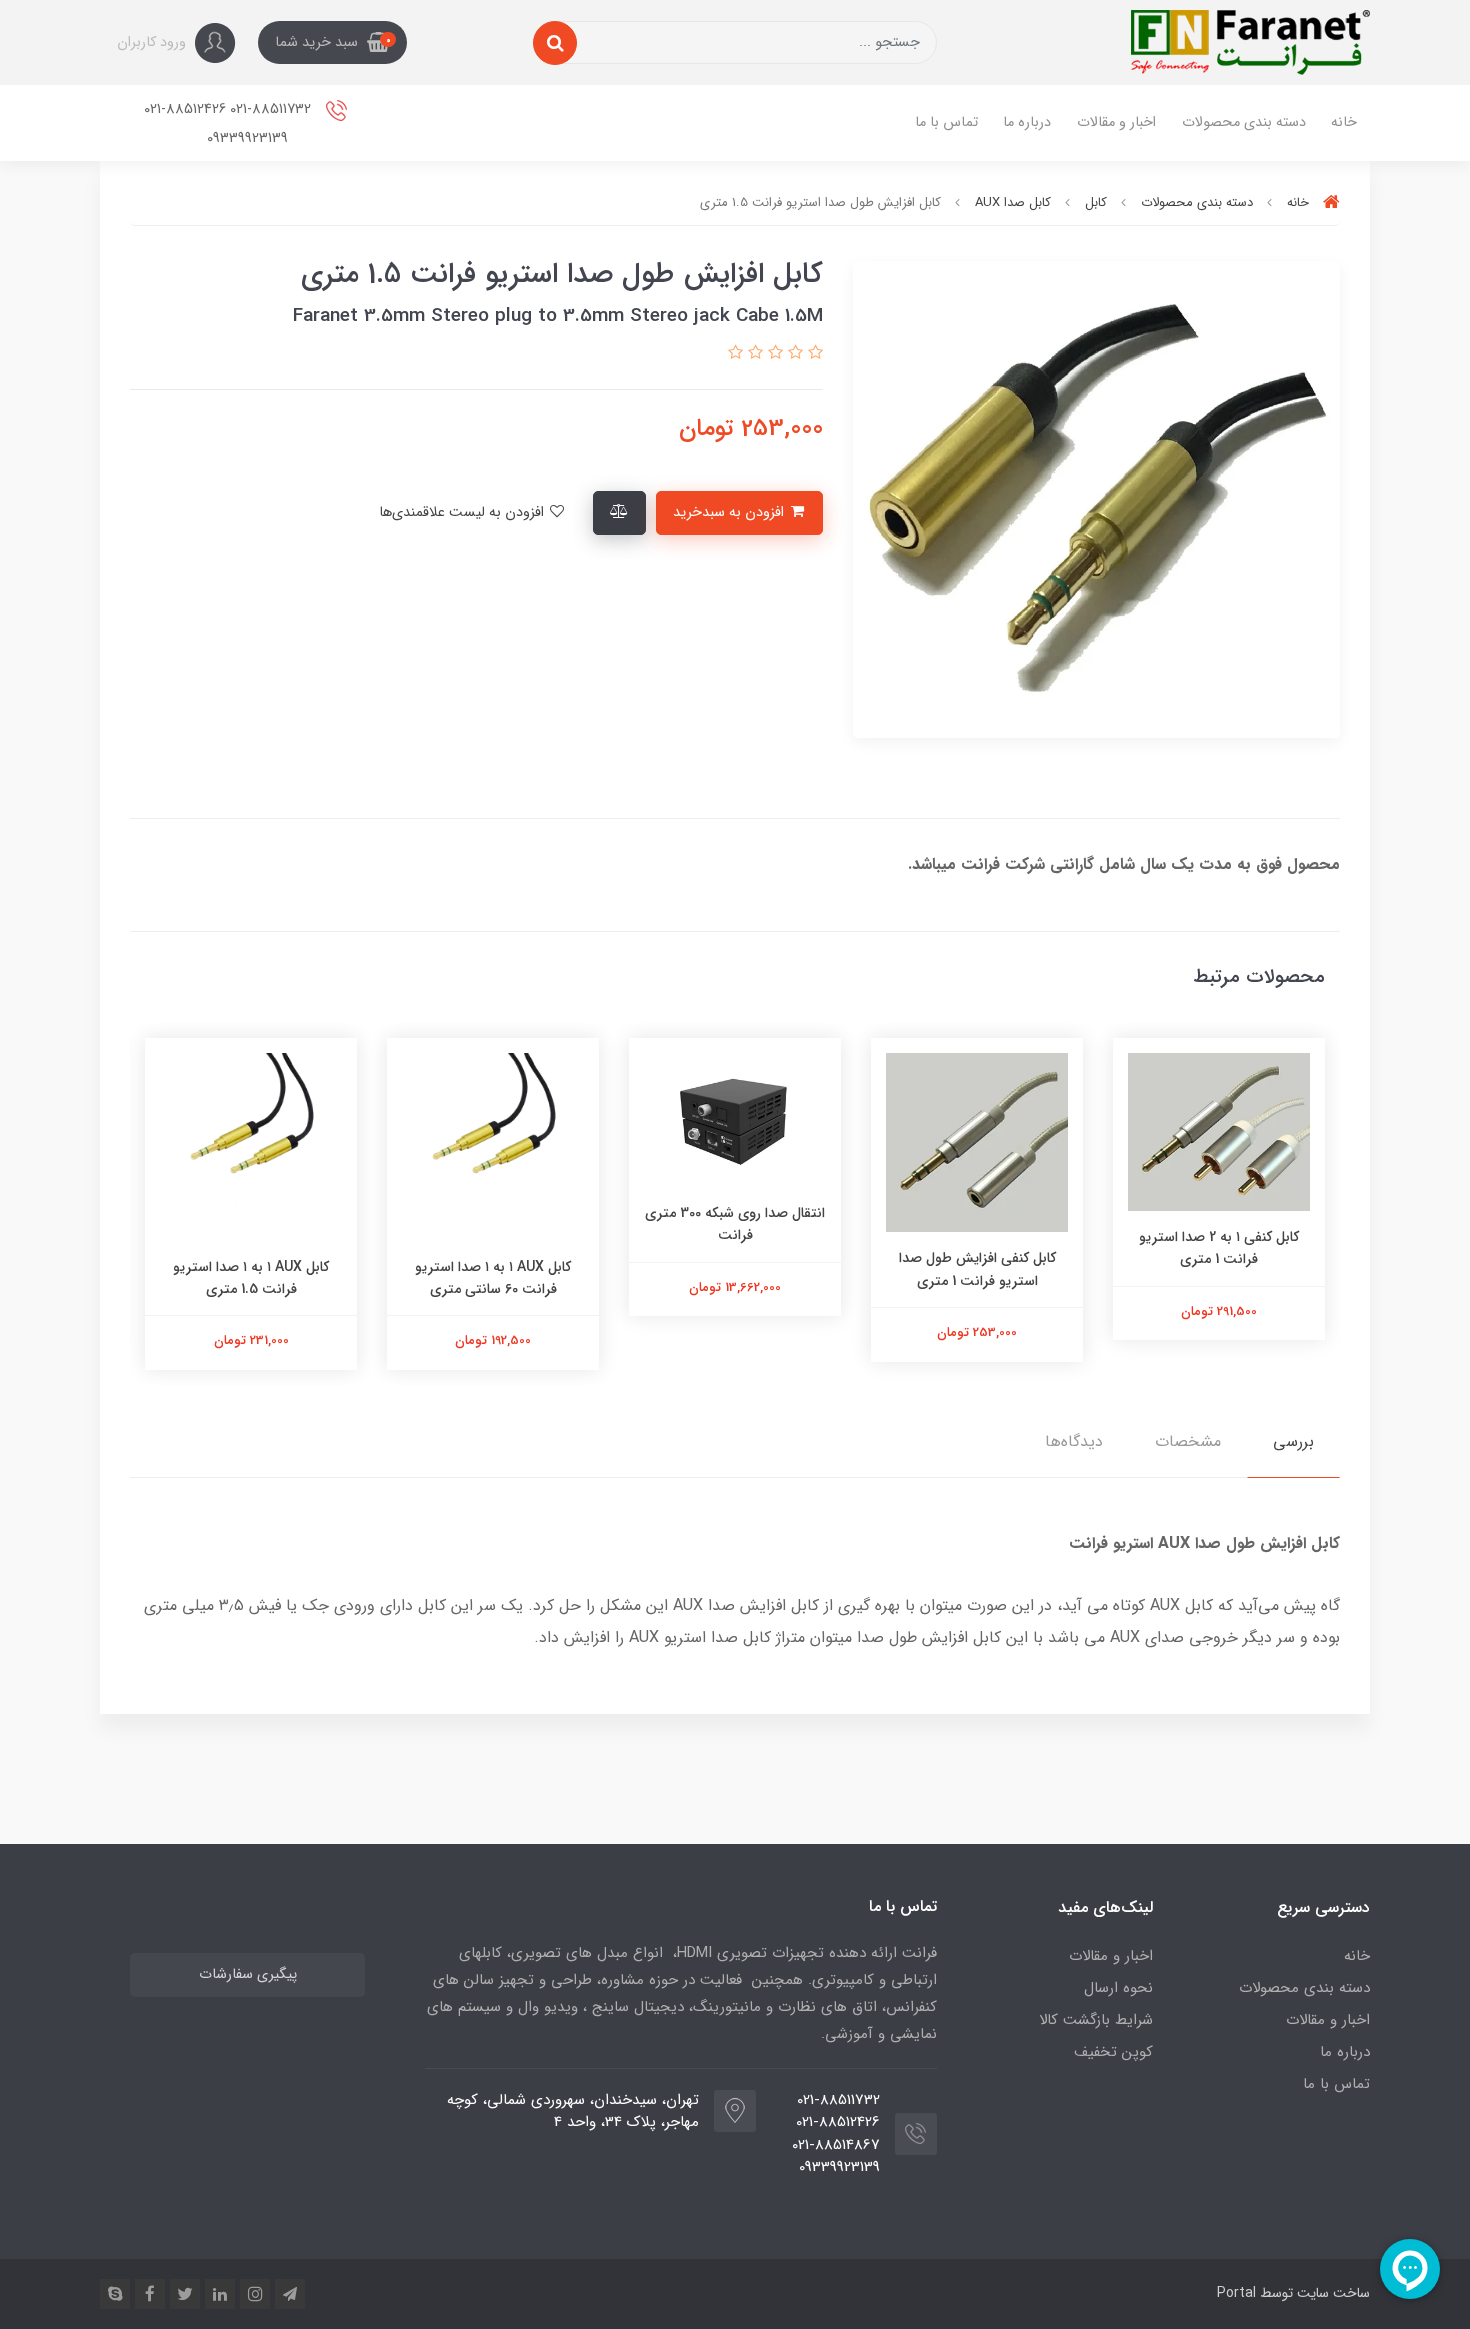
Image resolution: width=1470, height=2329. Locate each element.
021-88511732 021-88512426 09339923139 (229, 124)
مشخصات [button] (1188, 1441)
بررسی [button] (1293, 1441)
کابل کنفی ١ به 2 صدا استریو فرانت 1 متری (1219, 1248)
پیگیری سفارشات (248, 1974)
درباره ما (1027, 122)
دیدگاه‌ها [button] (1074, 1441)
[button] (332, 43)
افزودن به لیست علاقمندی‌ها (463, 512)
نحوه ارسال (1118, 1988)
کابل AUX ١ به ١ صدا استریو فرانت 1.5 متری (251, 1278)
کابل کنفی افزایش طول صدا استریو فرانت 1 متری (977, 1269)
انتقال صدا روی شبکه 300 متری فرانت (735, 1224)
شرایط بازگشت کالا (1096, 2020)
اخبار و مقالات (1116, 122)
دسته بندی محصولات (1244, 122)
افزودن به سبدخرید (730, 512)
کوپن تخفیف (1113, 2052)
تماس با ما (946, 122)
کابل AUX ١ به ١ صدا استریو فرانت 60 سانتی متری (493, 1278)
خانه (1344, 122)
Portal (1236, 2293)
